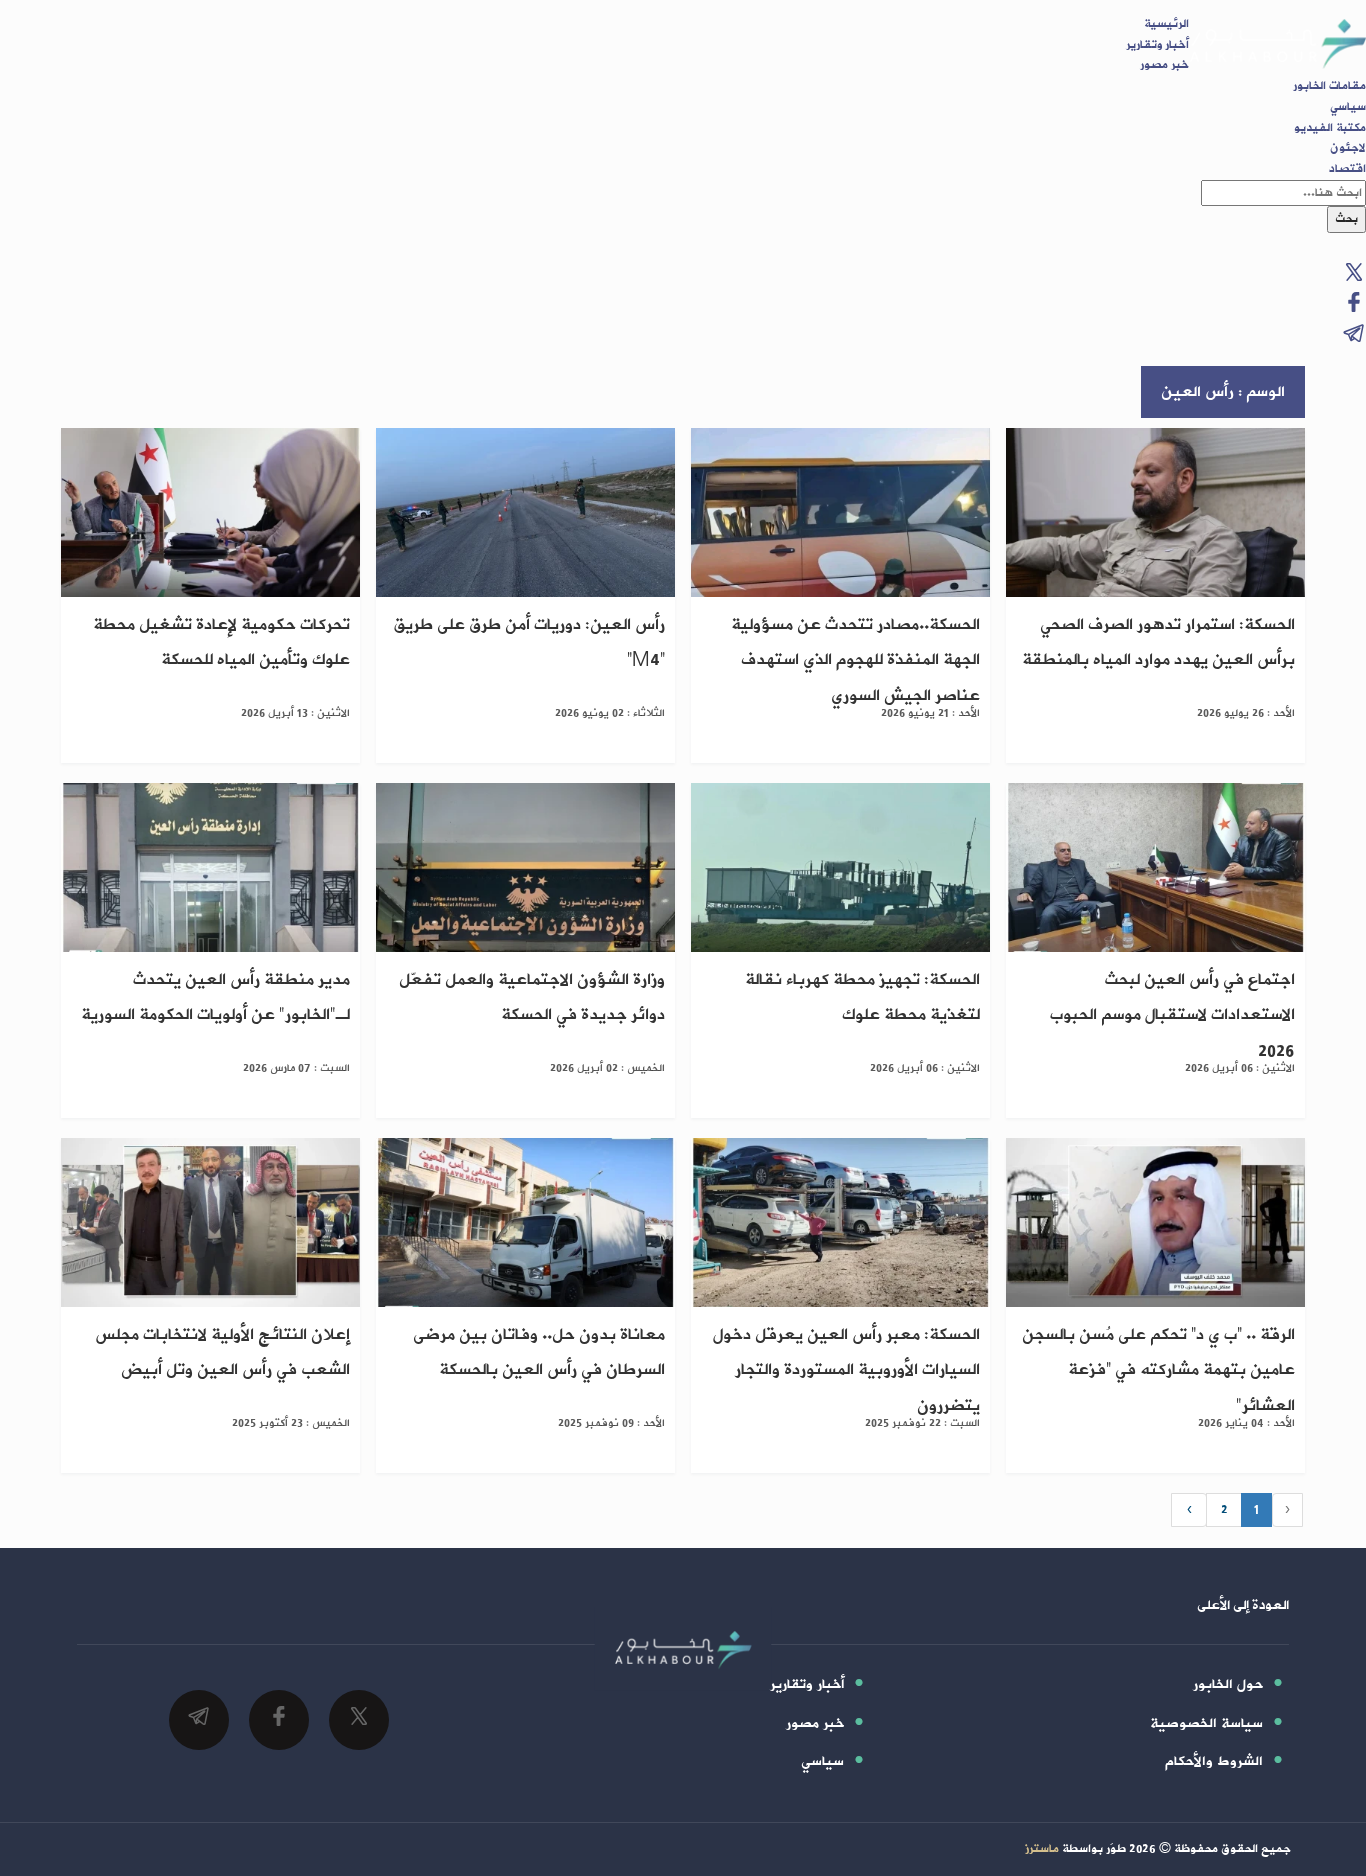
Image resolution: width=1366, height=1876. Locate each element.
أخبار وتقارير (1157, 45)
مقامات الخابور (1329, 86)
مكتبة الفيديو (1330, 128)
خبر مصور (1164, 65)
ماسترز (1042, 1849)
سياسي (1348, 107)
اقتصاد (1347, 169)
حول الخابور (1228, 1684)
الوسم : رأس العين (1223, 392)
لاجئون (1348, 148)
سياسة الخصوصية (1206, 1723)
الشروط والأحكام (1214, 1761)
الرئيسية (1166, 24)
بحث (1346, 219)
